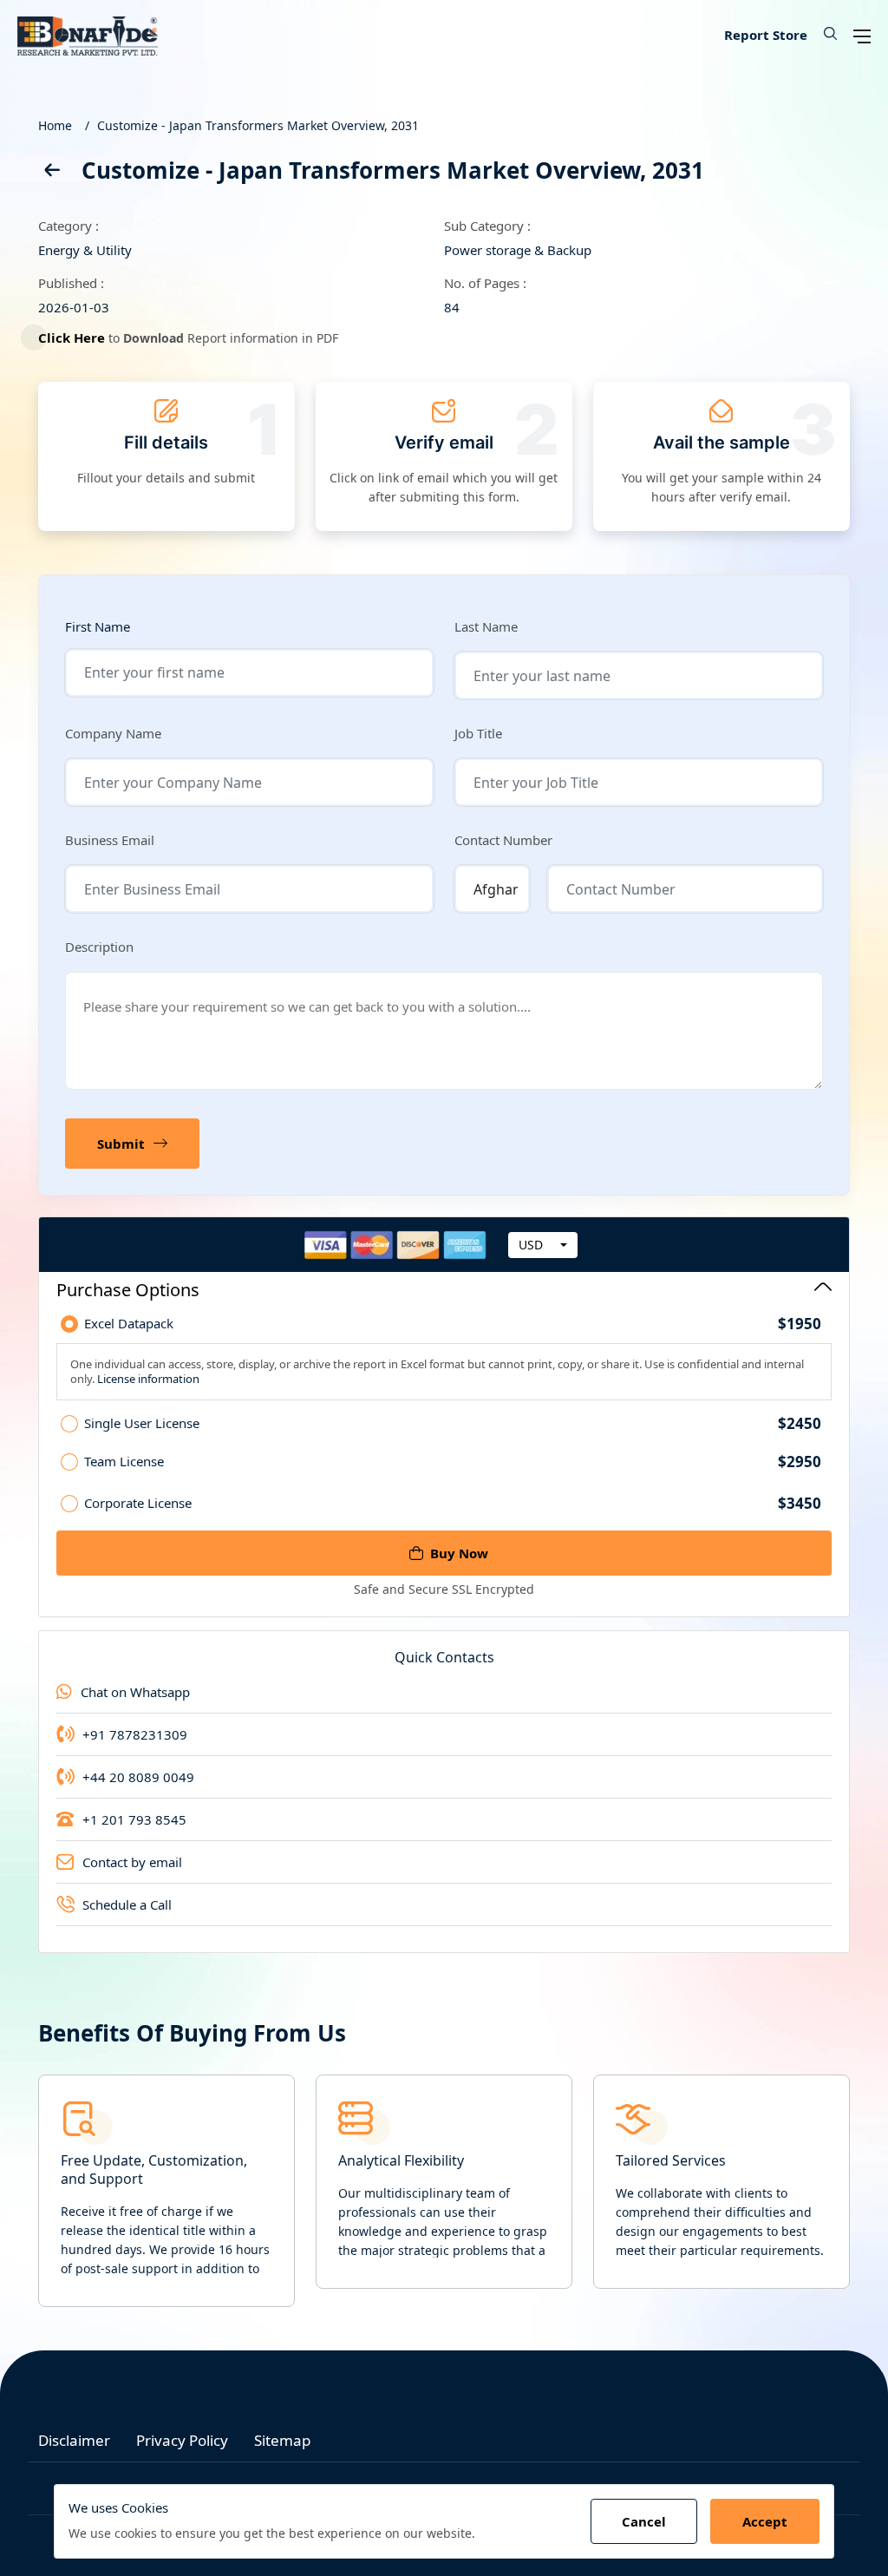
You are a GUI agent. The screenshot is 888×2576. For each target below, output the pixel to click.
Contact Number (503, 840)
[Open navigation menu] (862, 35)
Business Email (110, 840)
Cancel (644, 2521)
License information (147, 1379)
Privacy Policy (182, 2440)
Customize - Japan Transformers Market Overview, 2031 (258, 125)
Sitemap (282, 2440)
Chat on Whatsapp (135, 1692)
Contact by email (132, 1862)
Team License (453, 1462)
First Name (98, 627)
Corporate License (453, 1503)
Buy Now (459, 1553)
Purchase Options (128, 1290)
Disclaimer (74, 2440)
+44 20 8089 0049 (138, 1777)
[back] (51, 173)
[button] (824, 35)
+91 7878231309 (135, 1734)
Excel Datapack (453, 1324)
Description (99, 947)
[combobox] (543, 1245)
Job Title (478, 733)
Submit (121, 1144)
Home (55, 125)
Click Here (72, 338)
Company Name (113, 733)
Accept (765, 2521)
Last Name (486, 626)
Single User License (453, 1424)
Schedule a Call (127, 1904)
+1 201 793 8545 (134, 1819)
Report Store (766, 35)
